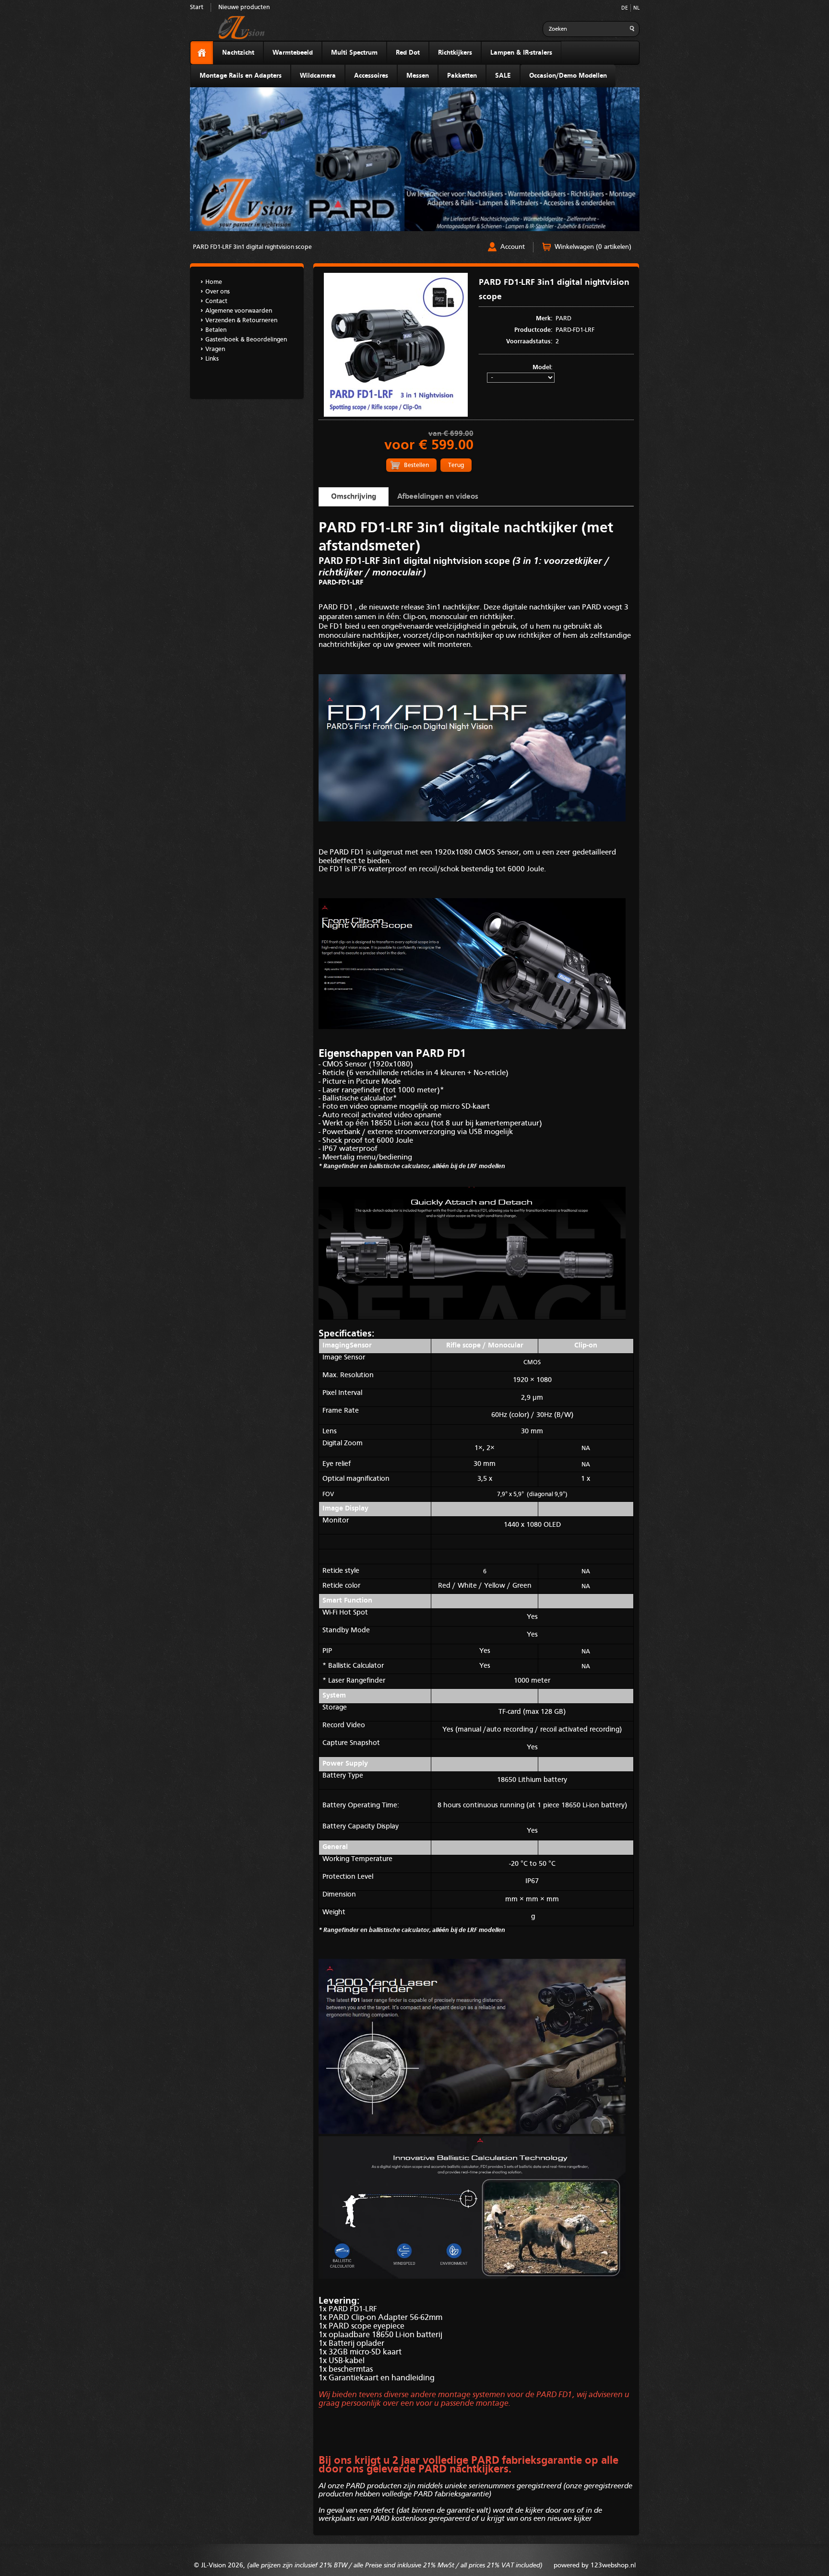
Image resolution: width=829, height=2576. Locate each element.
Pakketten (462, 76)
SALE (503, 76)
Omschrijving (354, 497)
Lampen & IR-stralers (521, 53)
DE (625, 8)
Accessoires (371, 76)
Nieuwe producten (244, 7)
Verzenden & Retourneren (241, 321)
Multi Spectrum (354, 53)
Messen (418, 76)
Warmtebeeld (293, 53)
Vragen (215, 349)
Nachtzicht (238, 53)
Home (214, 282)
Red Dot (408, 53)
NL (636, 8)
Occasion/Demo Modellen (568, 76)
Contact (216, 301)
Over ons (218, 292)
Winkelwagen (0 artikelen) (593, 247)
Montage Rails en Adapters (241, 76)
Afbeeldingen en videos (438, 497)
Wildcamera (318, 76)
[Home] (202, 53)
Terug (456, 465)
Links (212, 359)
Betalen (216, 330)
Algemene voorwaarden (239, 311)
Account (513, 247)
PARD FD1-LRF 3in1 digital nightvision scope (252, 247)
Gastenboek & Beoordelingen (246, 340)
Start (197, 7)
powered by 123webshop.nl (595, 2565)
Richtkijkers (455, 53)
